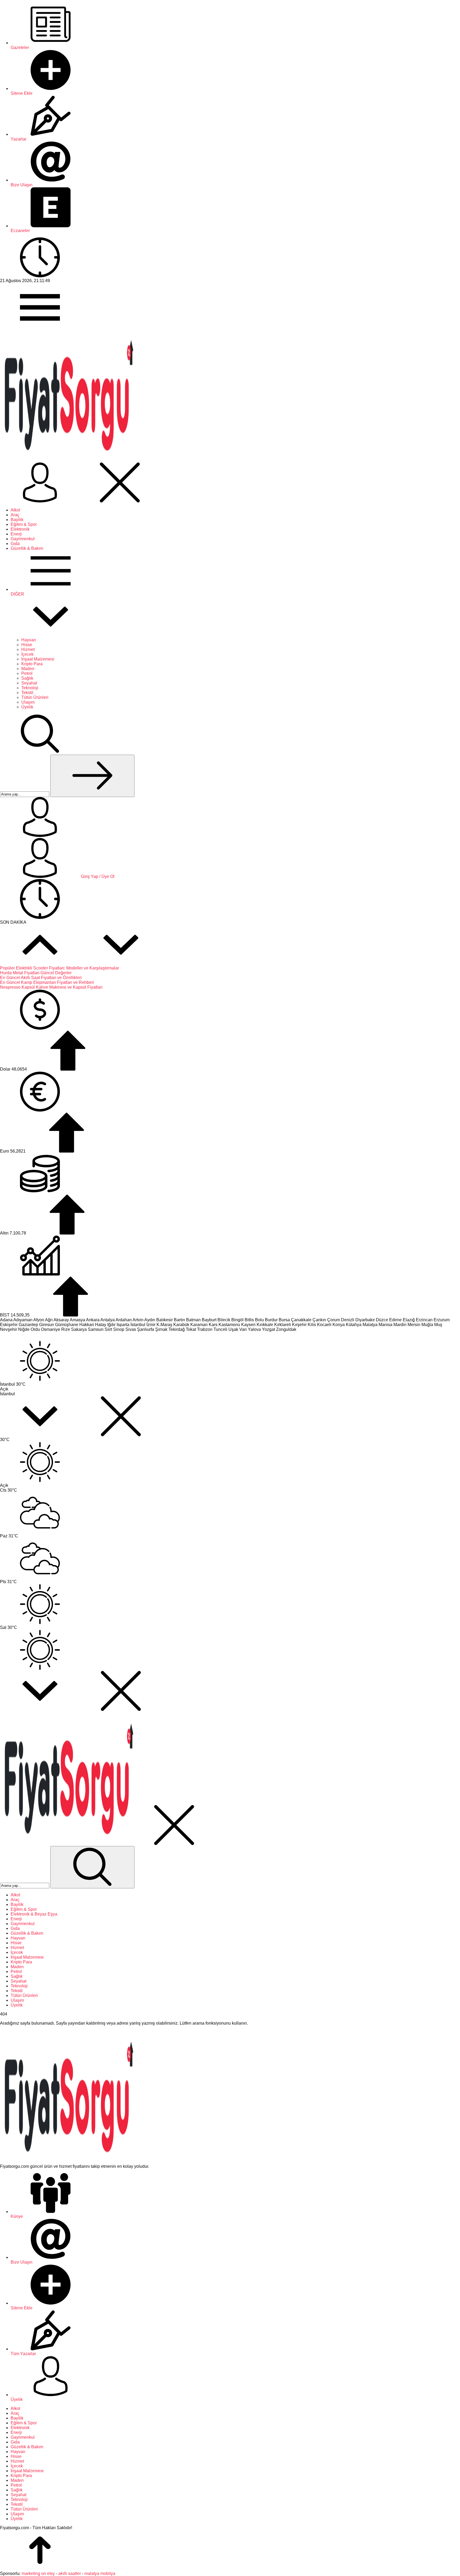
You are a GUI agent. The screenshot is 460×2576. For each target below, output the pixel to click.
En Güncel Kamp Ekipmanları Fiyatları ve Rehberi (47, 982)
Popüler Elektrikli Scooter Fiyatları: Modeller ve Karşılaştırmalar (59, 968)
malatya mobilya (100, 2573)
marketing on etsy (38, 2573)
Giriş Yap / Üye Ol (97, 876)
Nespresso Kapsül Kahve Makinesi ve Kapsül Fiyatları (51, 987)
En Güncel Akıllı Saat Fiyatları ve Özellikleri (41, 978)
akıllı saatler (70, 2573)
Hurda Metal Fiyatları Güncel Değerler (36, 973)
